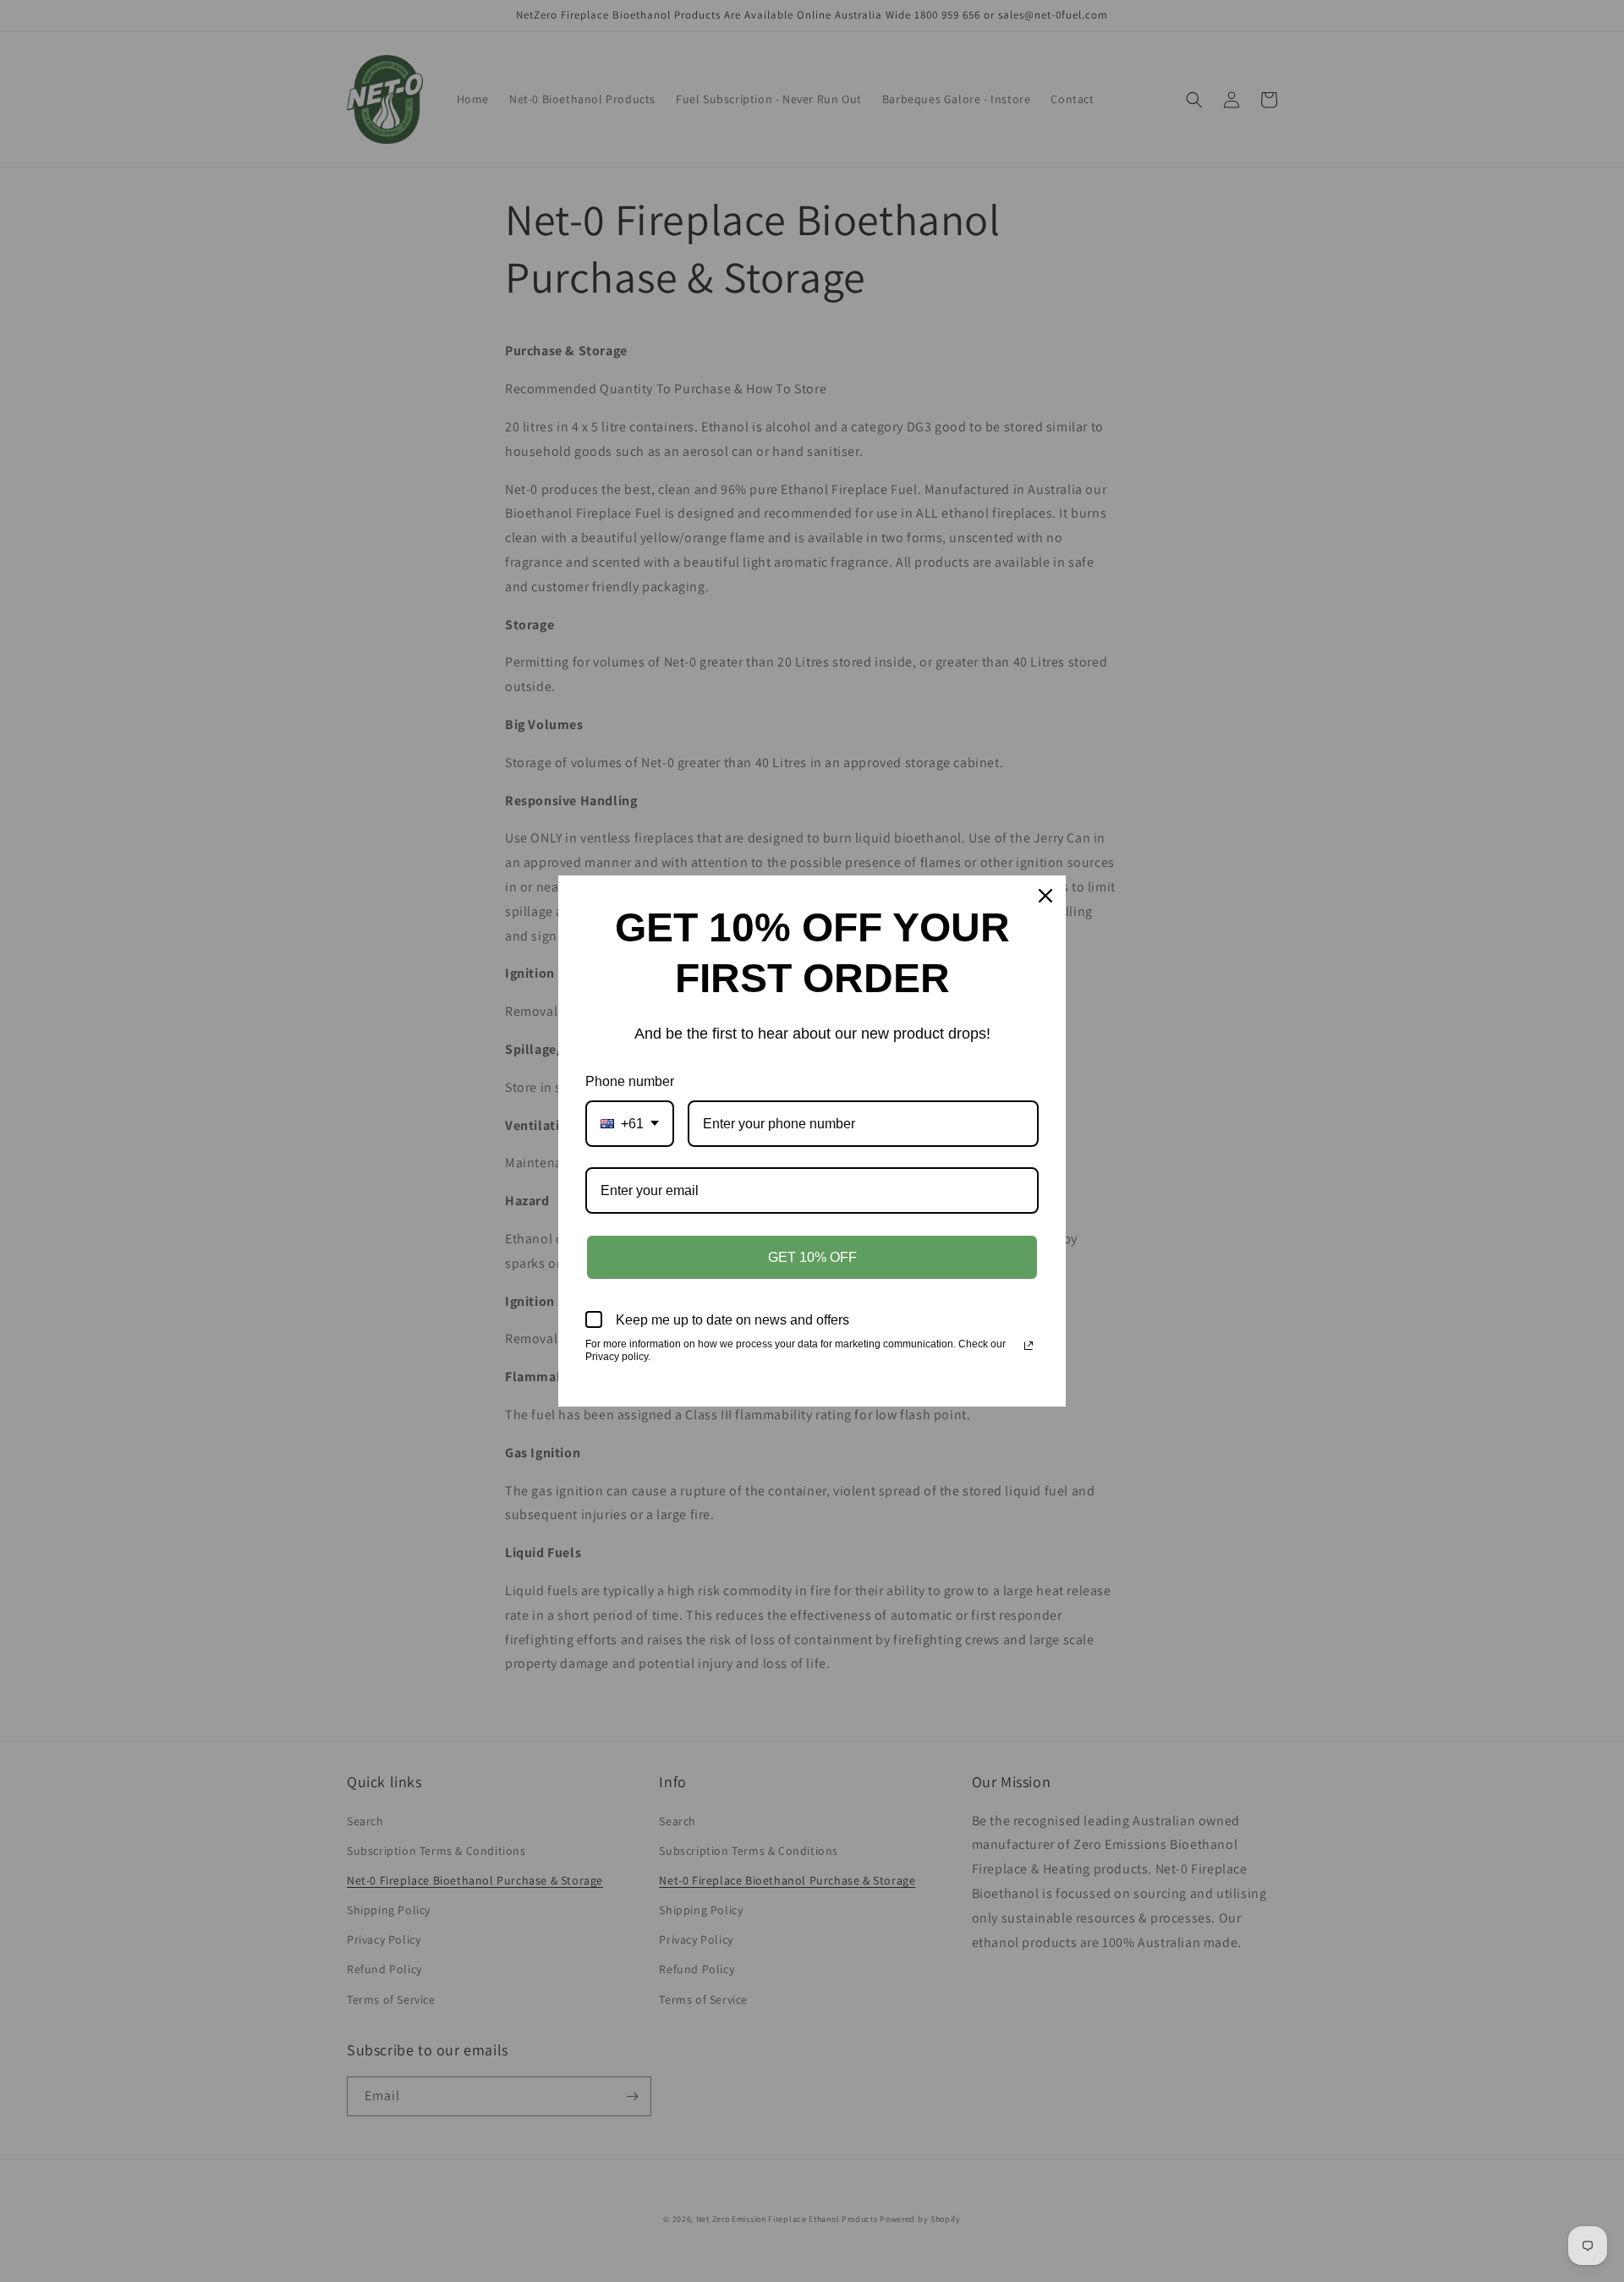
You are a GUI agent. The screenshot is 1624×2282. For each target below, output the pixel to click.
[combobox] (630, 1124)
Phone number (630, 1081)
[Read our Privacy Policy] (1029, 1346)
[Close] (1045, 896)
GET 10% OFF (812, 1257)
